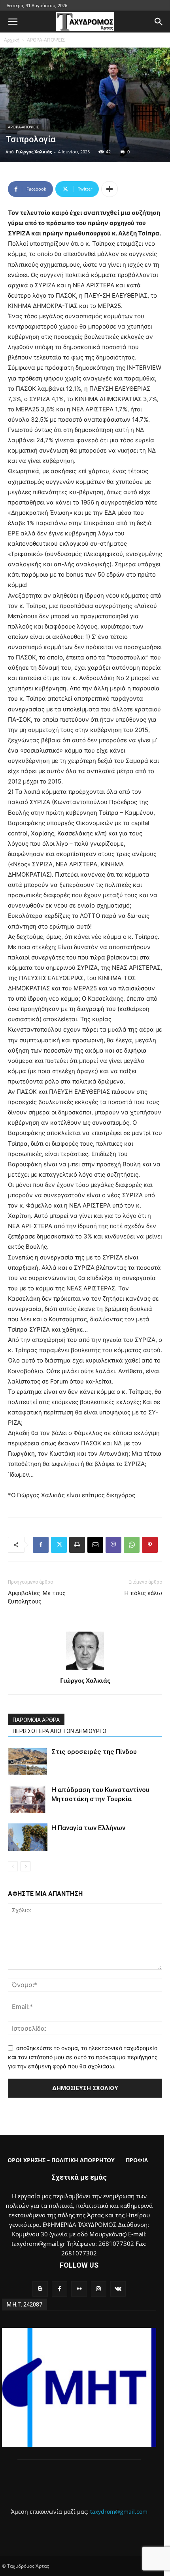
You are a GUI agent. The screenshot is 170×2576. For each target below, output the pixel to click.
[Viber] (113, 1545)
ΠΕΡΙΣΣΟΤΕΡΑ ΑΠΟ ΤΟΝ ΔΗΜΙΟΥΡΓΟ (59, 1731)
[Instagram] (99, 2289)
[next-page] (25, 1866)
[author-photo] (85, 1669)
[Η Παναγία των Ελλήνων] (28, 1837)
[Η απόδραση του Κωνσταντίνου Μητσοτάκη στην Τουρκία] (28, 1799)
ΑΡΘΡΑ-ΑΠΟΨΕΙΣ (46, 40)
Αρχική (12, 40)
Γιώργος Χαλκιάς (34, 152)
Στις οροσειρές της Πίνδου (94, 1752)
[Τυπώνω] (77, 1545)
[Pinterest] (150, 1545)
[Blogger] (40, 2289)
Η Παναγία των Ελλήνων (88, 1828)
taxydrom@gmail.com (119, 2512)
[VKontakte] (118, 2289)
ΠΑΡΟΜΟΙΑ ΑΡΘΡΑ (36, 1720)
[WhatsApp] (132, 1545)
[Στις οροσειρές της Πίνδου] (28, 1761)
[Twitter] (59, 1545)
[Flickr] (79, 2289)
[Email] (95, 1545)
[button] (13, 22)
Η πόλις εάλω (143, 1593)
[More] (110, 189)
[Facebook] (41, 1545)
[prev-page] (13, 1866)
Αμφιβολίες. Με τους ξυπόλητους (37, 1597)
